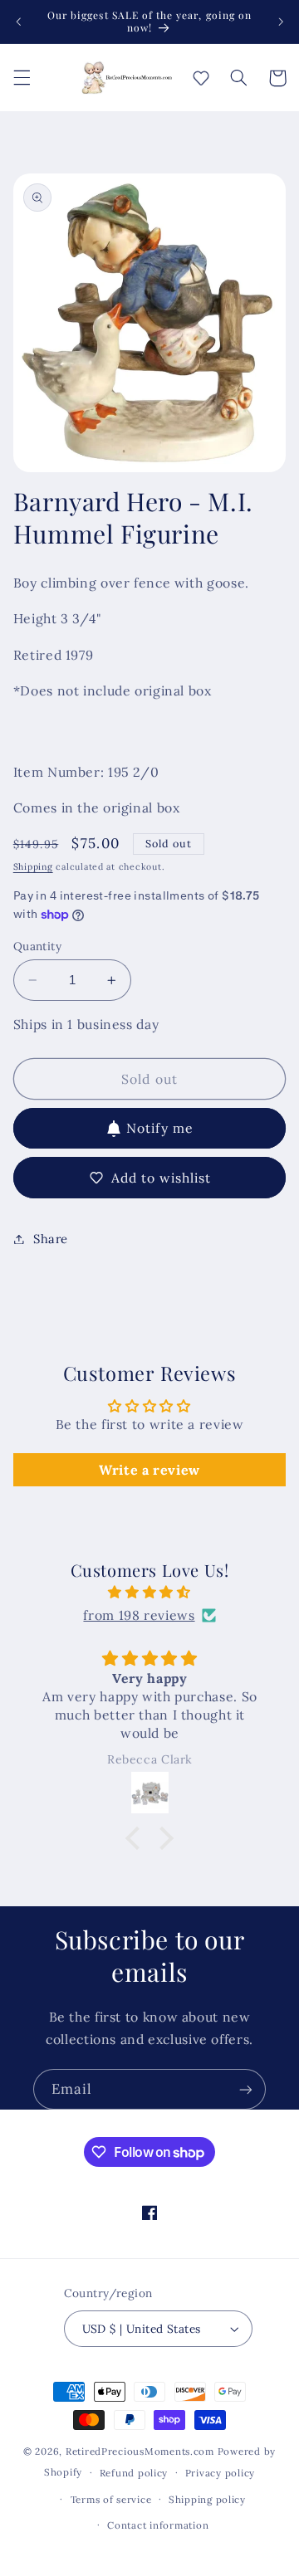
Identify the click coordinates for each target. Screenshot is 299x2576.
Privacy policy (220, 2473)
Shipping (33, 866)
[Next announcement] (281, 22)
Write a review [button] (149, 1470)
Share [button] (51, 1239)
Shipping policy (207, 2499)
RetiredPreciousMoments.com (140, 2451)
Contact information (158, 2525)
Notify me (159, 1128)
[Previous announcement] (18, 22)
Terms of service (111, 2499)
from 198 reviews (139, 1615)
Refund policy (134, 2473)
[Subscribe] (246, 2089)
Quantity (37, 946)
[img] (150, 1593)
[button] (22, 78)
